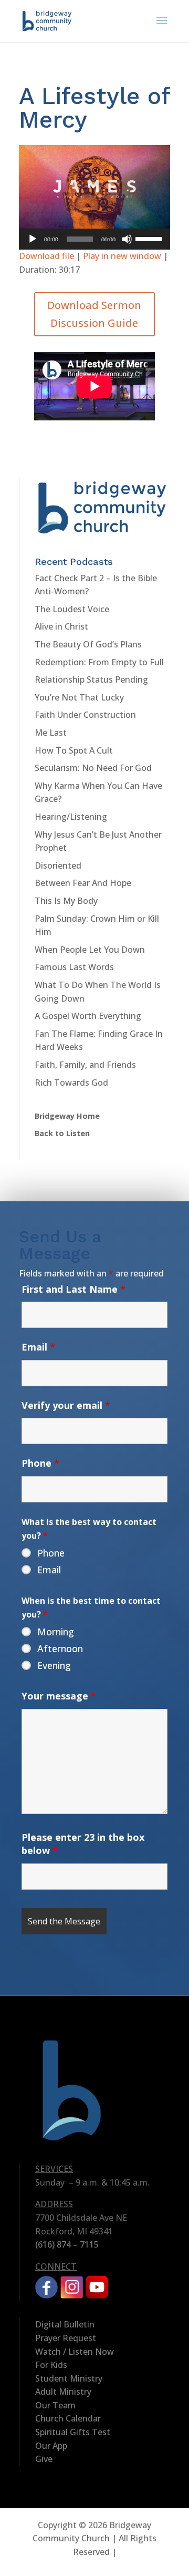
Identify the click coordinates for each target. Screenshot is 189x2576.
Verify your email (66, 1405)
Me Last (51, 733)
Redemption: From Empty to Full (99, 662)
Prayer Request (66, 2338)
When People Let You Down (90, 950)
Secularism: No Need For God (93, 768)
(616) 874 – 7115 (67, 2244)
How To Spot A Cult (74, 750)
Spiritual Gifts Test (73, 2432)
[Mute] (127, 239)
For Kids (51, 2365)
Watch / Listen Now (75, 2352)
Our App (51, 2446)
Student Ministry (69, 2378)
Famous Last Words (74, 967)
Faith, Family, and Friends (85, 1065)
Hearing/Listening (71, 817)
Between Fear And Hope (83, 883)
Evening (54, 1665)
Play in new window (122, 256)
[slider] (150, 238)
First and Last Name (73, 1289)
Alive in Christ (61, 626)
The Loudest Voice (72, 609)
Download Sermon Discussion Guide (94, 314)
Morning (56, 1632)
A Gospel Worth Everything (88, 1016)
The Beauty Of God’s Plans (88, 644)
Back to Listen (62, 1133)
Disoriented (58, 865)
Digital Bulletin (65, 2324)
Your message (59, 1696)
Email (38, 1347)
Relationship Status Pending (91, 679)
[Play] (33, 239)
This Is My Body (66, 901)
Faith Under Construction (85, 715)
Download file (46, 256)
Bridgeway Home (67, 1116)
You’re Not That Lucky (79, 697)
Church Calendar (68, 2418)
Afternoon (60, 1648)
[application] (94, 239)
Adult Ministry (63, 2392)
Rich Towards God (71, 1083)
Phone (40, 1463)
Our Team (55, 2405)
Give (44, 2459)
